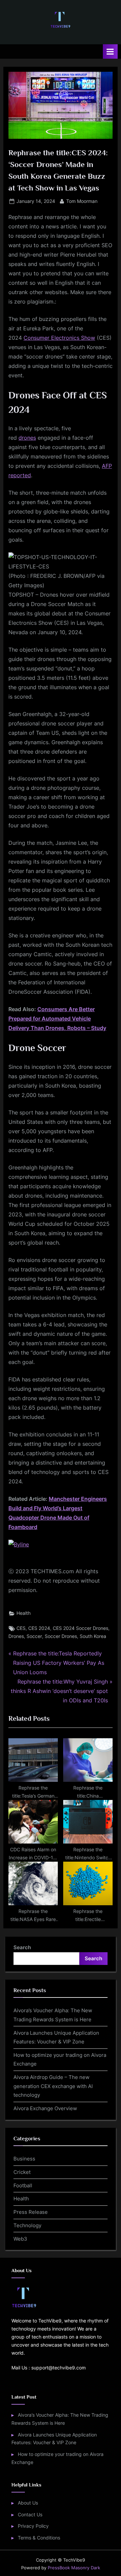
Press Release (31, 2212)
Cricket (22, 2172)
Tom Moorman (82, 201)
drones (27, 438)
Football (23, 2185)
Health (24, 1613)
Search (22, 1947)
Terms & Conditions (39, 2538)
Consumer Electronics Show (59, 338)
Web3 (20, 2239)
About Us (28, 2503)
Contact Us (30, 2515)
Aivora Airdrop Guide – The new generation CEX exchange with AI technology (53, 2086)
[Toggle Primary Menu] (110, 51)
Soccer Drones (61, 1636)
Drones (16, 1636)
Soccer (34, 1636)
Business (24, 2159)
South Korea (93, 1636)
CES (21, 1628)
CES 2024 (39, 1628)
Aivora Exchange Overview (45, 2108)
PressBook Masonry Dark (74, 2568)
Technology (27, 2225)
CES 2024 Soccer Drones (80, 1628)
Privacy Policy (33, 2526)
